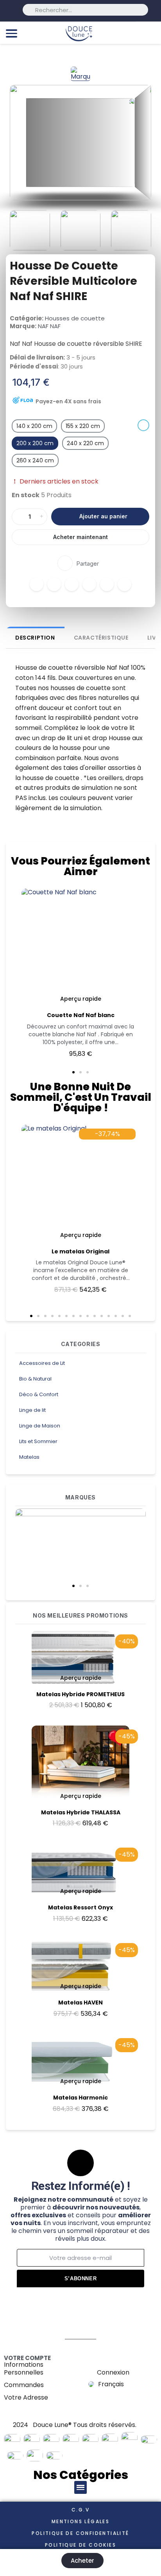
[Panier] (151, 33)
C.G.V (80, 2510)
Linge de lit (32, 1410)
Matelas (29, 1457)
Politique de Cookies (80, 2545)
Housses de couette (75, 318)
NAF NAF (49, 326)
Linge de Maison (40, 1426)
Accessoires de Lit (42, 1363)
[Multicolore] (143, 425)
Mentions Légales (80, 2521)
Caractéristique (101, 638)
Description (35, 638)
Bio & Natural (35, 1379)
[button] (73, 1586)
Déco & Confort (39, 1394)
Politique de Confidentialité (80, 2533)
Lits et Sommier (38, 1441)
